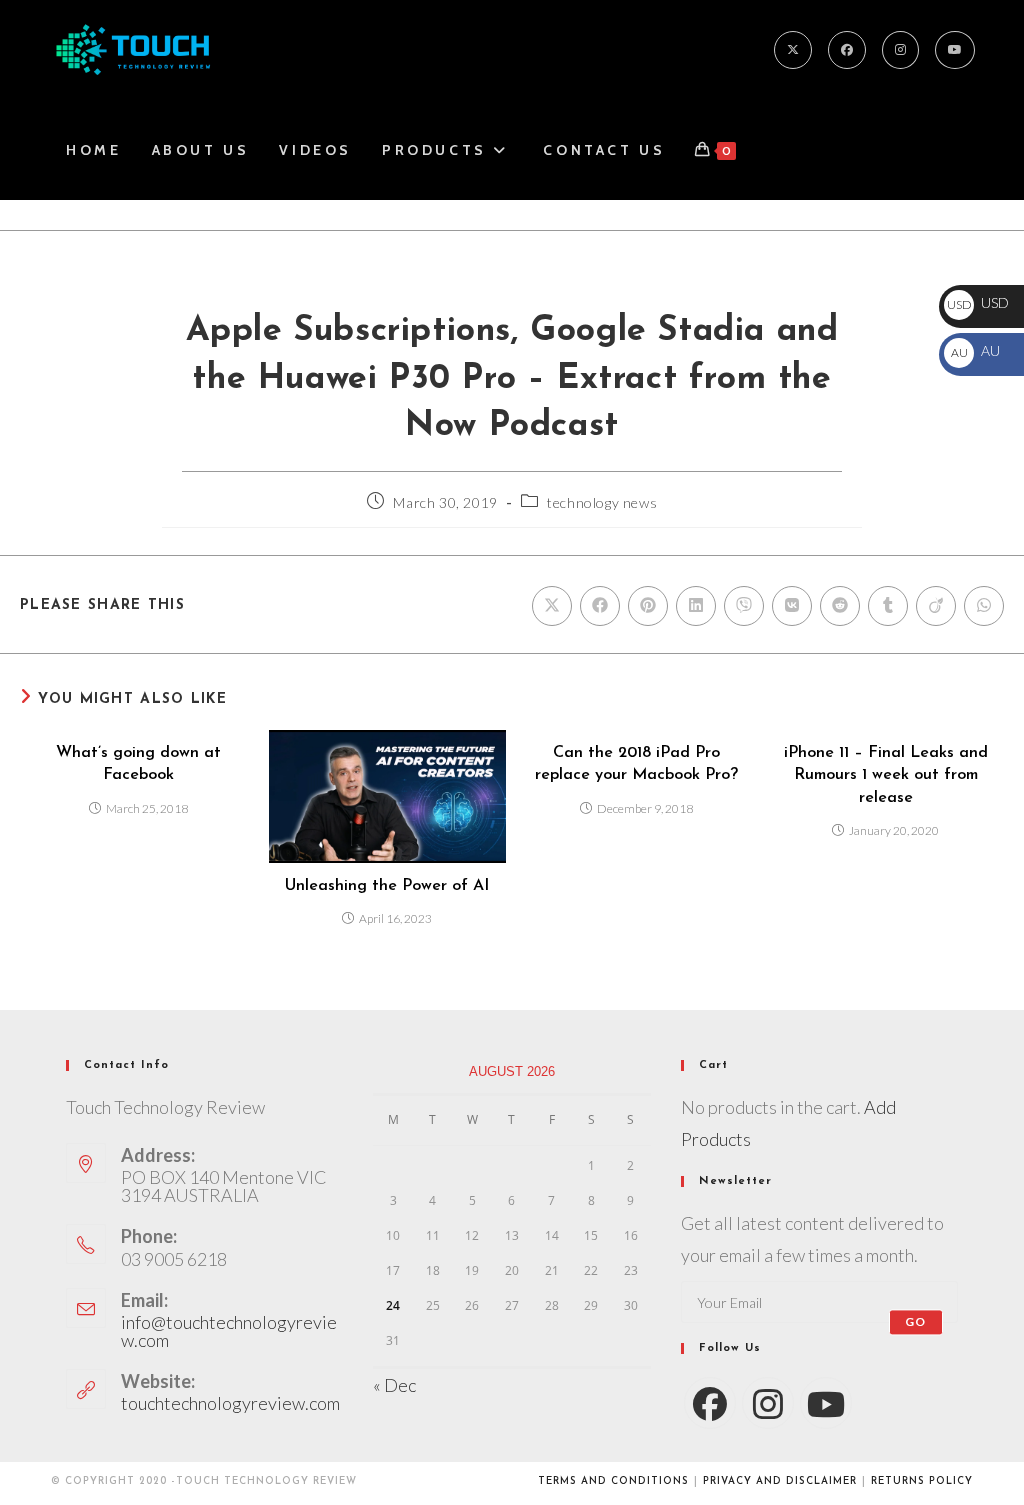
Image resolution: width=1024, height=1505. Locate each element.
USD (978, 302)
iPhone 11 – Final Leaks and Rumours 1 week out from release (886, 775)
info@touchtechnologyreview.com (229, 1331)
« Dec (394, 1385)
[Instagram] (900, 50)
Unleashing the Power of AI (387, 886)
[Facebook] (847, 50)
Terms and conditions (613, 1481)
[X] (793, 50)
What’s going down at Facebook (138, 764)
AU (975, 350)
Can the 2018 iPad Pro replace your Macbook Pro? (636, 764)
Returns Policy (922, 1481)
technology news (602, 502)
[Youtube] (955, 50)
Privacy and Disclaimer (780, 1481)
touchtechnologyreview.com (230, 1403)
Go (915, 1321)
